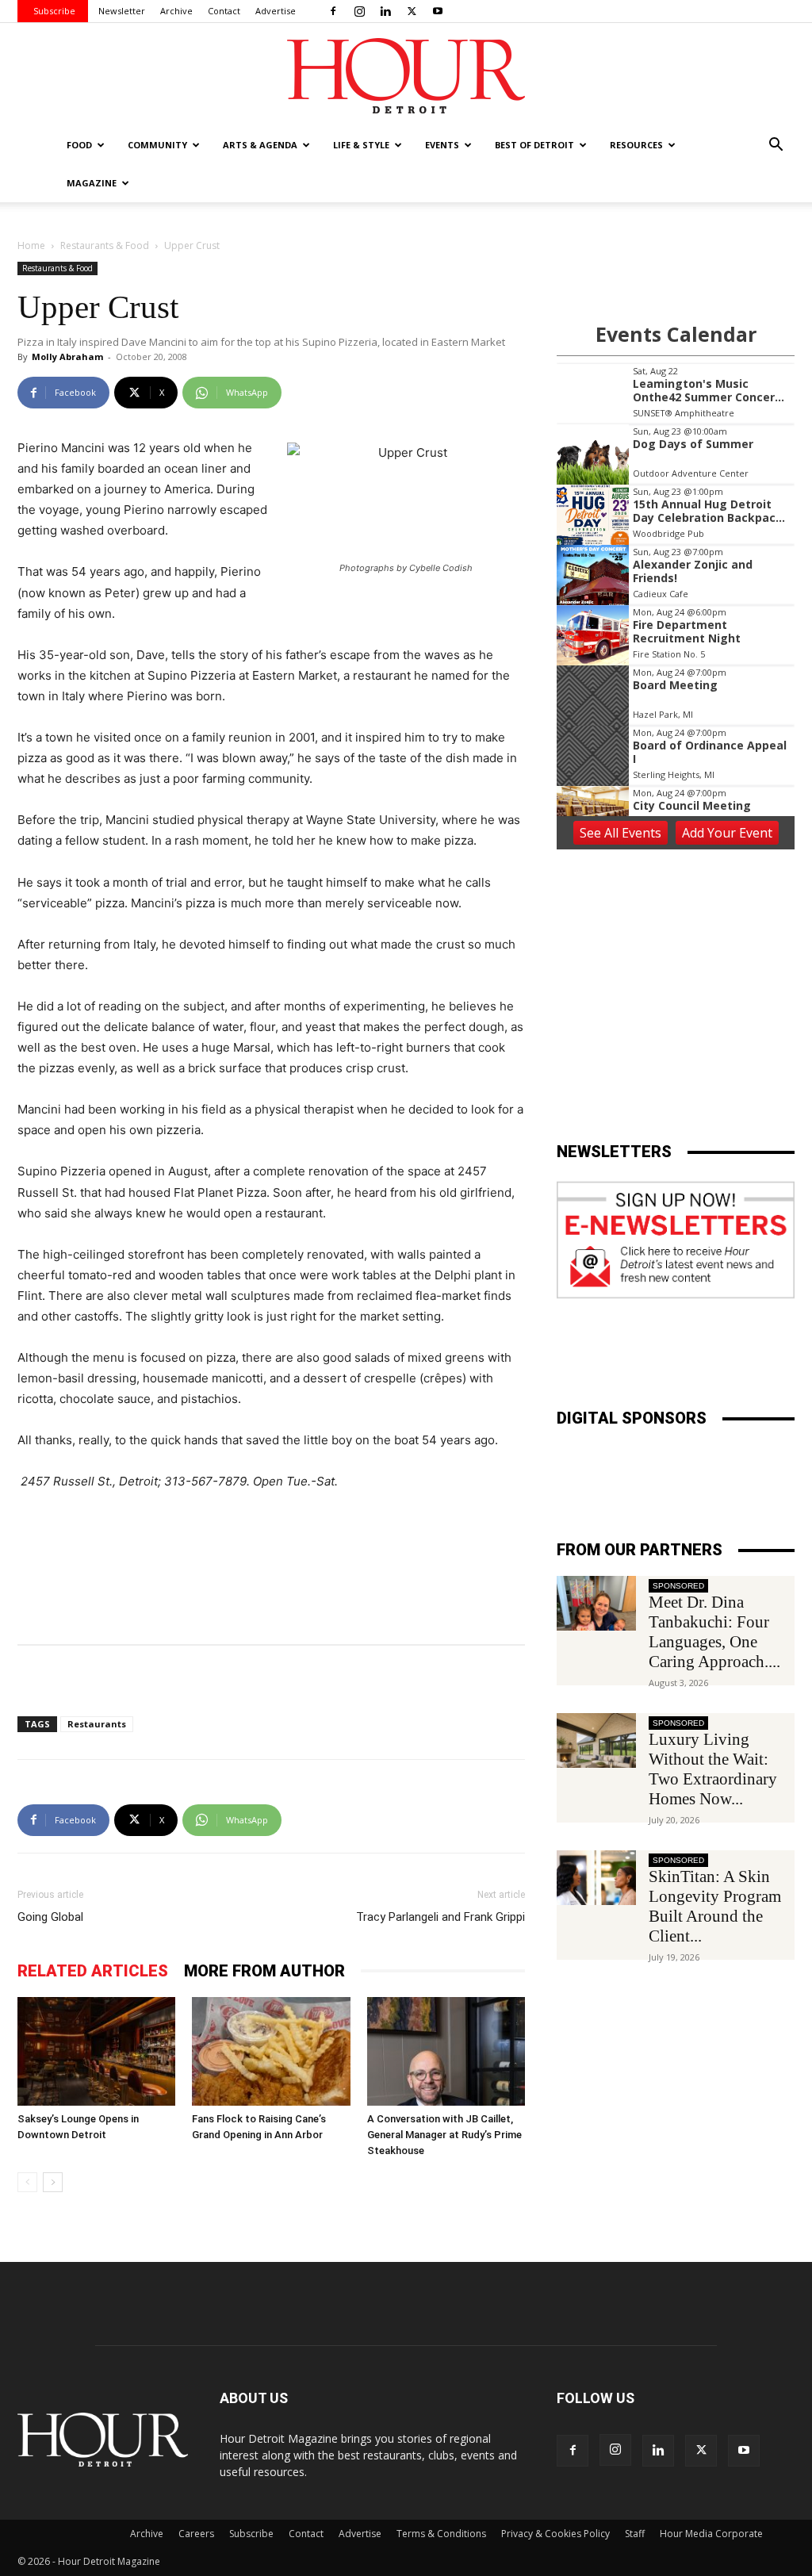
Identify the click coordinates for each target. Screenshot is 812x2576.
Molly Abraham (67, 356)
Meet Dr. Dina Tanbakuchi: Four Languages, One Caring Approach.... (714, 1632)
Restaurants (97, 1724)
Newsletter (122, 11)
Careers (196, 2534)
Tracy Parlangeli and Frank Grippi (440, 1917)
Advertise (276, 11)
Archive (176, 11)
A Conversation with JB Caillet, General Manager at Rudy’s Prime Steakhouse (444, 2135)
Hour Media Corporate (711, 2534)
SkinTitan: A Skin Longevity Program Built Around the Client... (715, 1906)
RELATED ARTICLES (93, 1971)
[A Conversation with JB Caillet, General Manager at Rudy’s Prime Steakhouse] (446, 2051)
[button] (776, 146)
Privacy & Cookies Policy (555, 2534)
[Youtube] (438, 11)
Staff (635, 2534)
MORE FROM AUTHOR (264, 1971)
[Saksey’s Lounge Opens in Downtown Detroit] (96, 2051)
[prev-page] (27, 2182)
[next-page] (53, 2182)
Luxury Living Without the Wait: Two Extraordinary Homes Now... (713, 1769)
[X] (412, 11)
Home (31, 245)
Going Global (50, 1917)
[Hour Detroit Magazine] (406, 76)
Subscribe (54, 11)
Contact (224, 11)
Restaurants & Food (105, 245)
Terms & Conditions (441, 2534)
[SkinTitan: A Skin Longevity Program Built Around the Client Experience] (596, 1878)
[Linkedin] (385, 11)
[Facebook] (333, 11)
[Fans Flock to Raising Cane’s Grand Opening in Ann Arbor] (271, 2051)
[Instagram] (359, 11)
